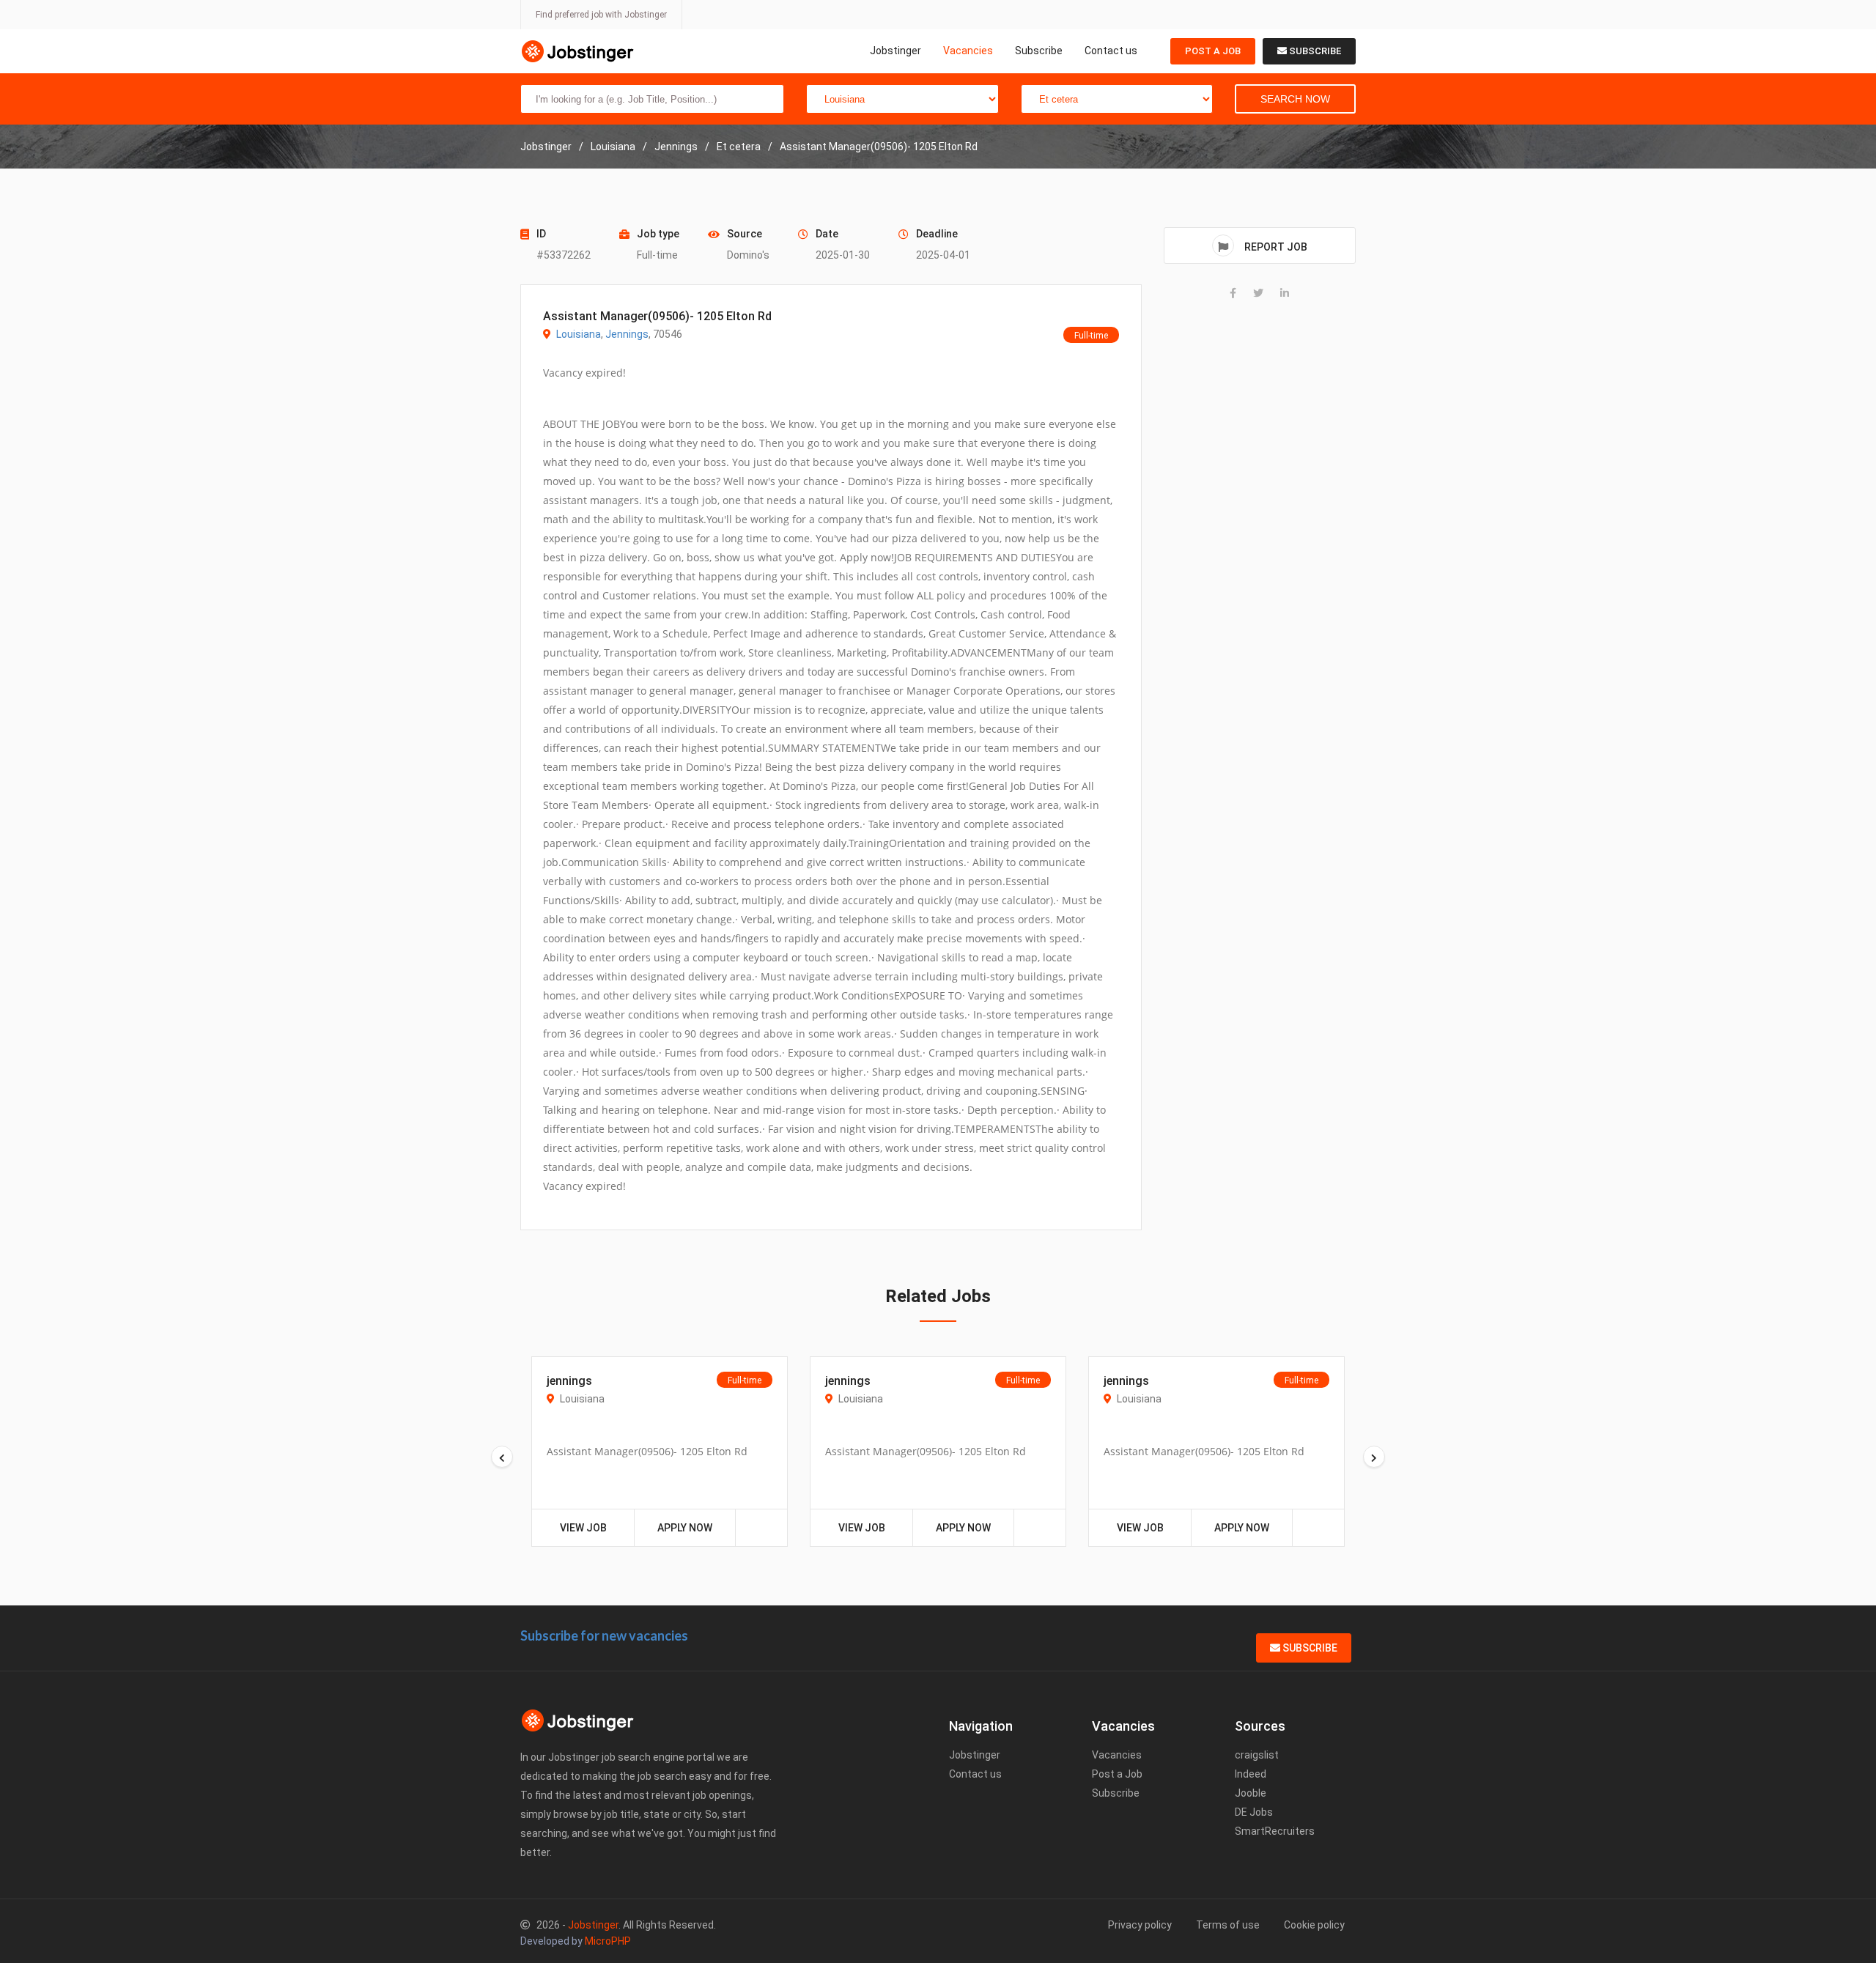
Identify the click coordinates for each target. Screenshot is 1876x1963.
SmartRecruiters (1275, 1831)
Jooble (1251, 1793)
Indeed (1251, 1774)
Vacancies (968, 51)
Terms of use (1228, 1925)
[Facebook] (1233, 293)
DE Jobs (1254, 1812)
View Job (583, 1528)
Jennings (627, 334)
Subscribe (1039, 51)
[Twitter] (1258, 293)
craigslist (1257, 1755)
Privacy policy (1140, 1925)
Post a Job (1213, 51)
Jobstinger (895, 51)
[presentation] (502, 1457)
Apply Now (685, 1528)
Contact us (1111, 51)
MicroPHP (608, 1941)
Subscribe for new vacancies (604, 1635)
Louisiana (579, 334)
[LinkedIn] (1285, 293)
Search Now (1295, 99)
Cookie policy (1314, 1925)
